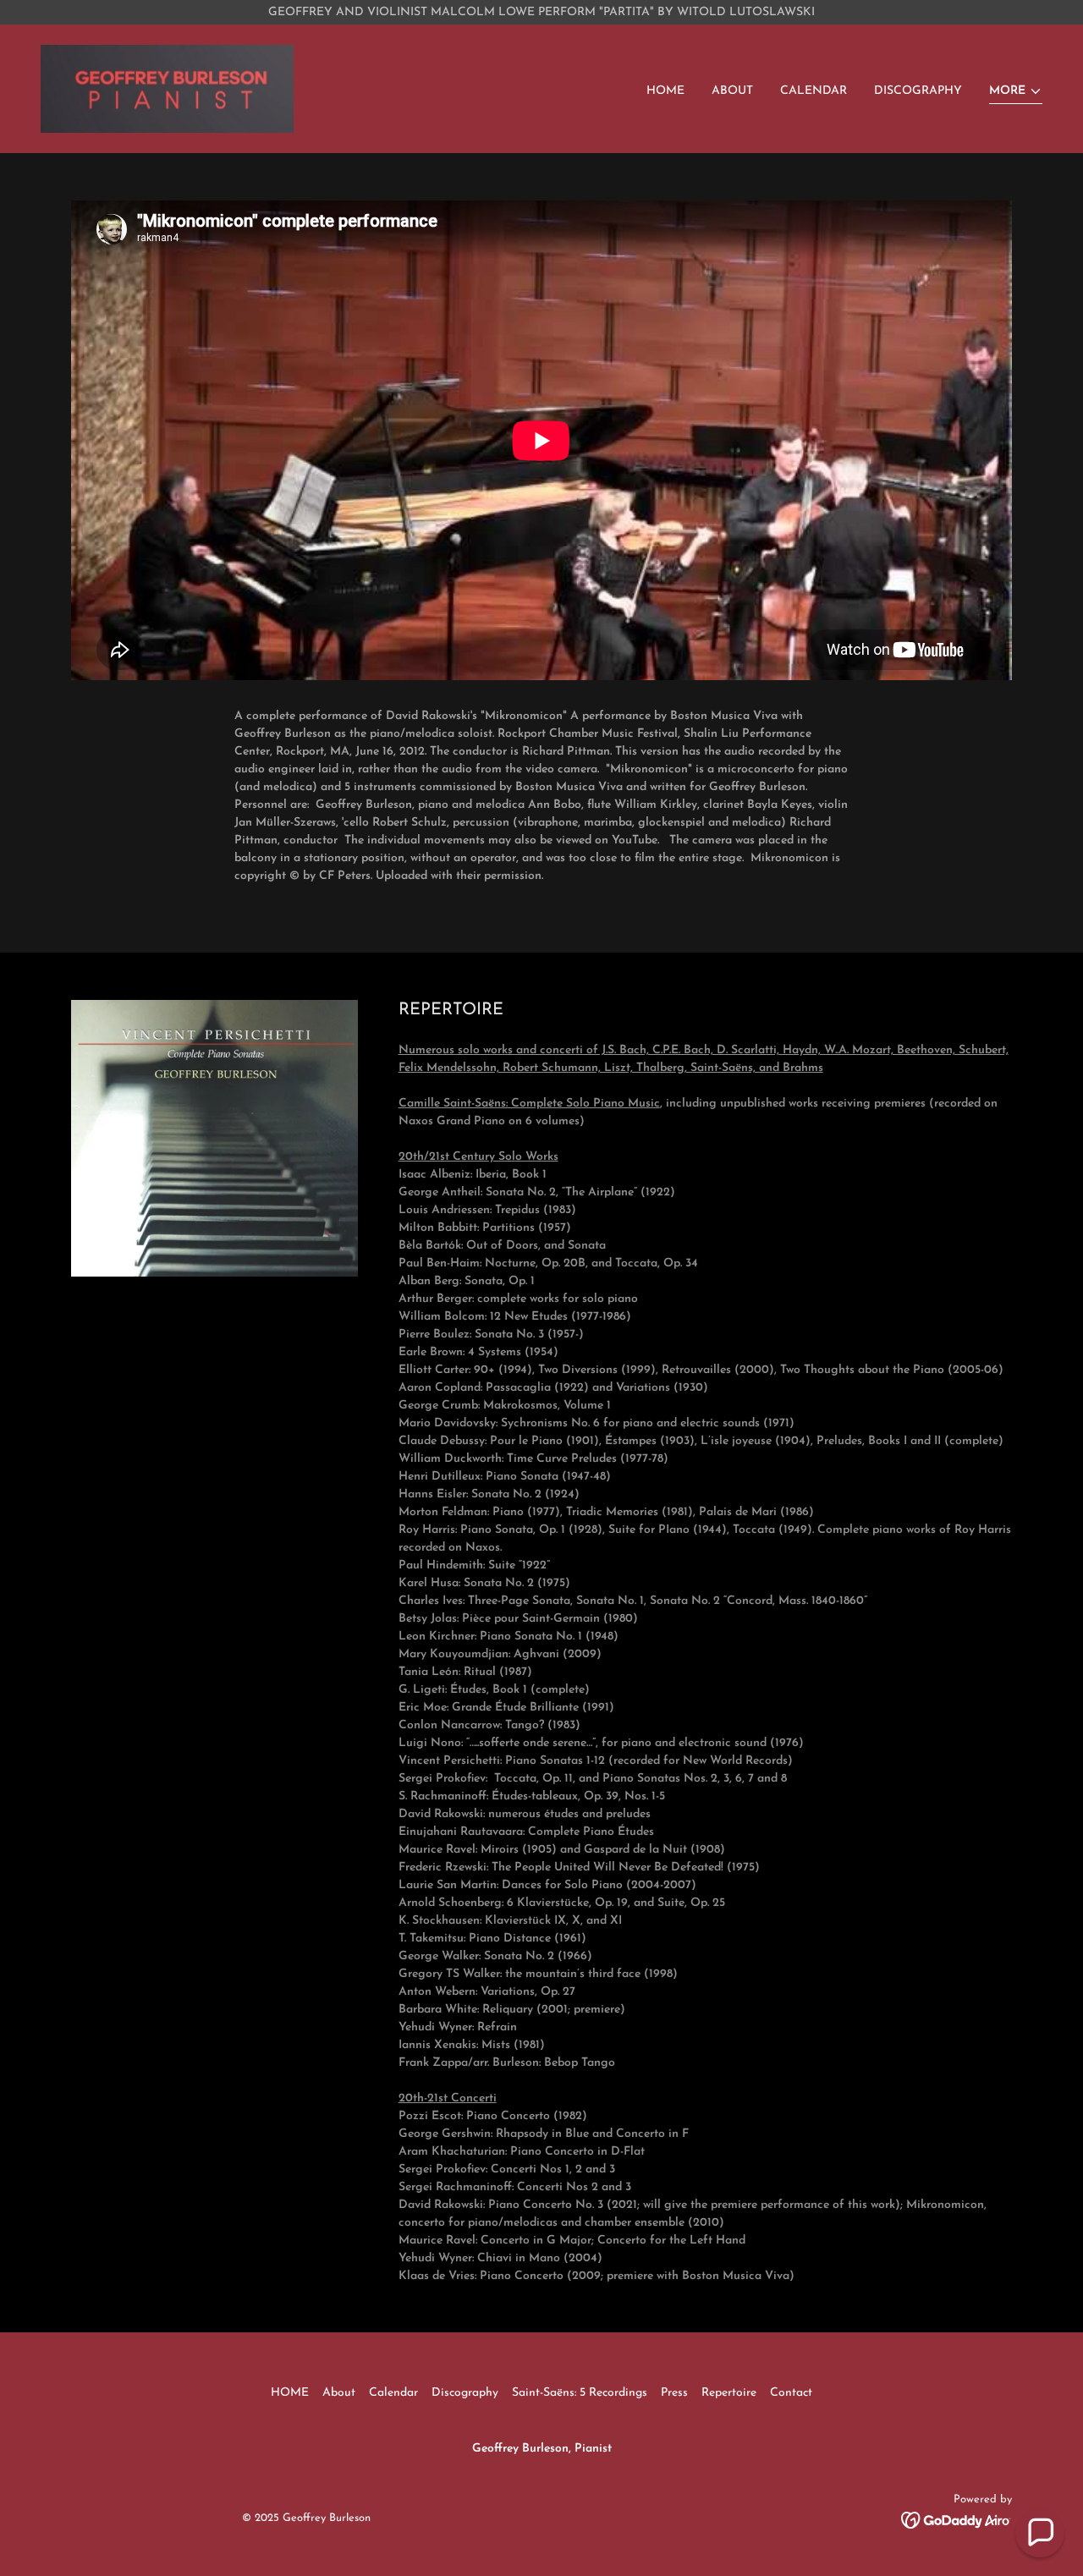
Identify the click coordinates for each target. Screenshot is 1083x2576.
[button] (1016, 93)
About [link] (732, 91)
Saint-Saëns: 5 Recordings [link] (580, 2393)
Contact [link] (791, 2393)
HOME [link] (665, 91)
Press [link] (674, 2393)
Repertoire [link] (729, 2393)
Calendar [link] (814, 91)
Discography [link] (918, 91)
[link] (167, 88)
